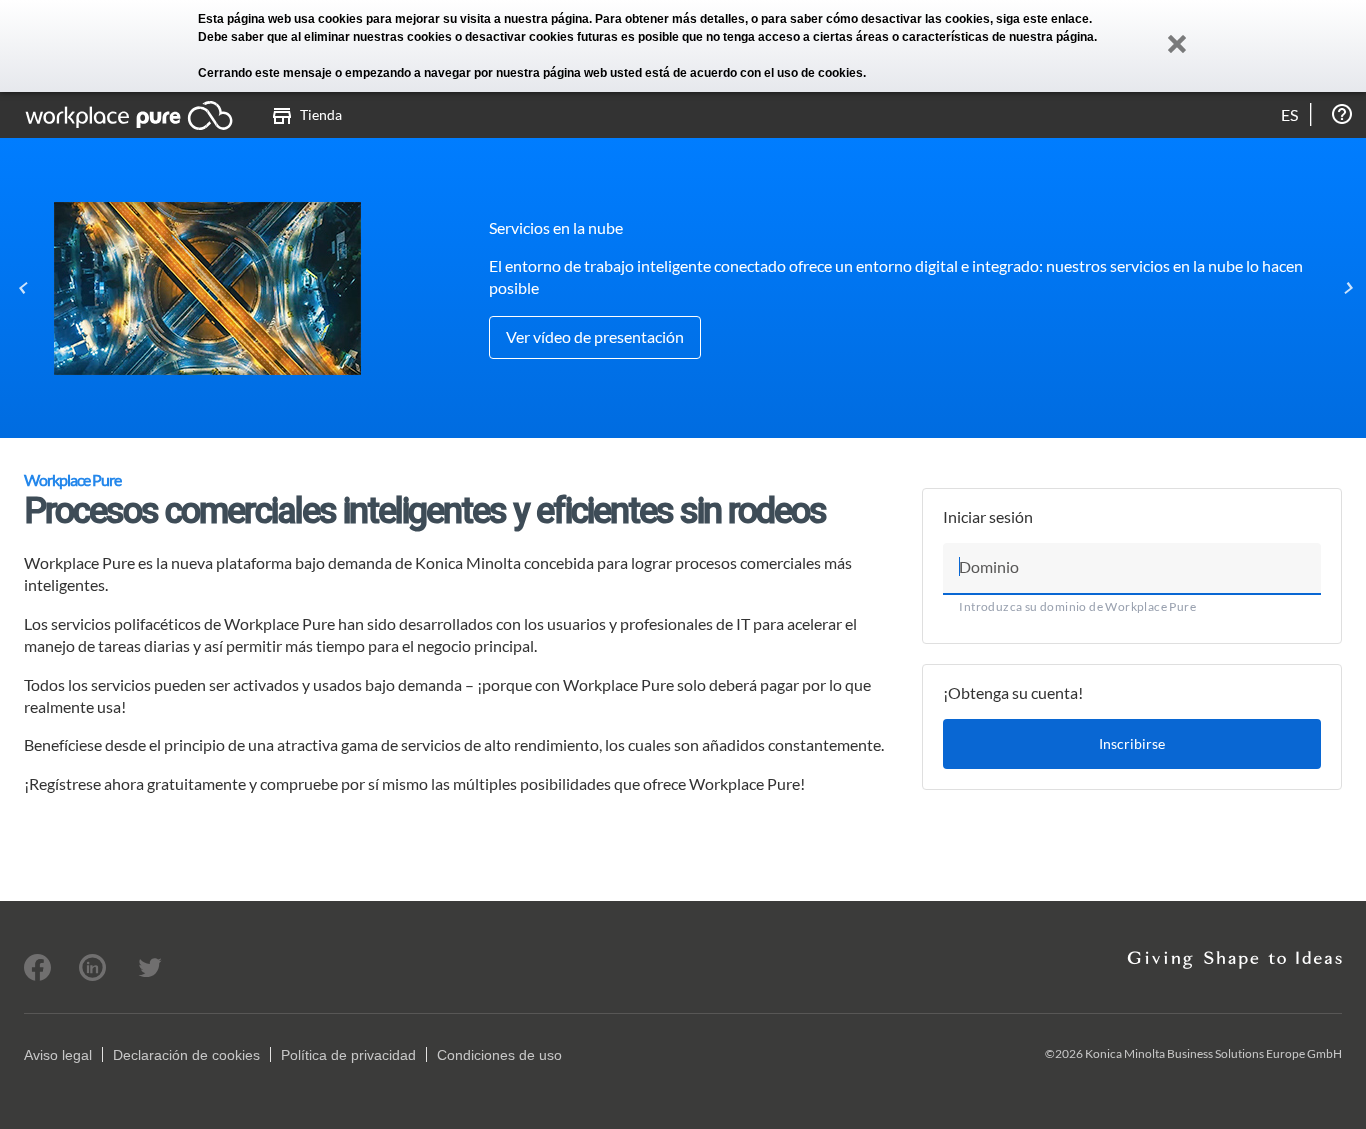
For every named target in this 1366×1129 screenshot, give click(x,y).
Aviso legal (58, 1055)
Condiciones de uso (499, 1055)
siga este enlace (1042, 19)
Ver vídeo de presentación (595, 336)
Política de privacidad (348, 1055)
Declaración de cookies (186, 1055)
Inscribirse (1132, 743)
